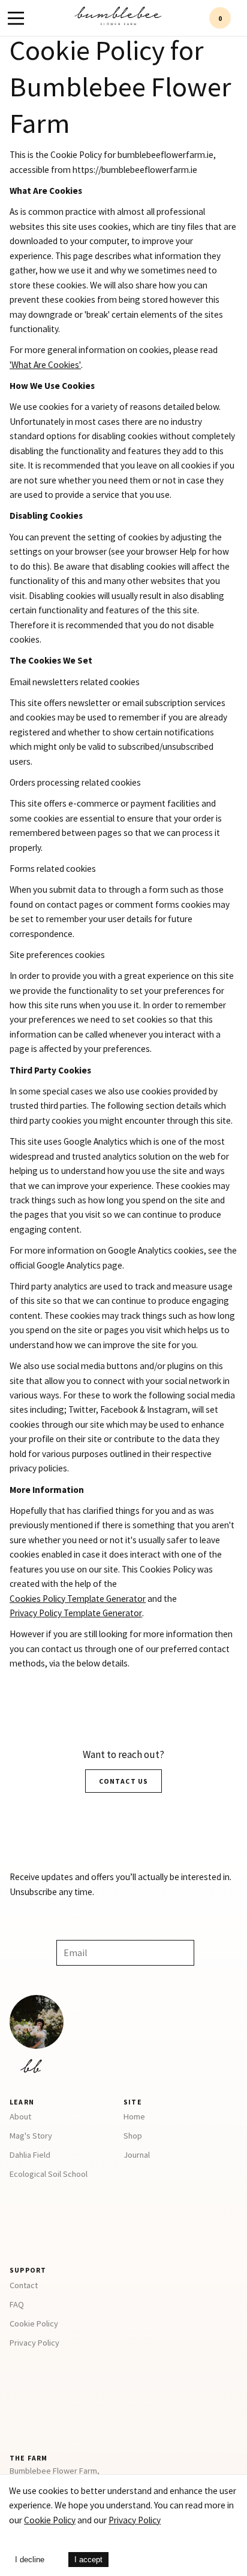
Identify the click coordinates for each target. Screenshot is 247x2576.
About (20, 2116)
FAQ (17, 2304)
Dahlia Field (30, 2155)
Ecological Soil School (49, 2174)
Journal (137, 2155)
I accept (88, 2560)
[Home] (118, 22)
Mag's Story (31, 2136)
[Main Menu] (16, 18)
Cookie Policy (34, 2323)
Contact (24, 2285)
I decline (30, 2560)
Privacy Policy (34, 2343)
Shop (133, 2136)
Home (134, 2116)
